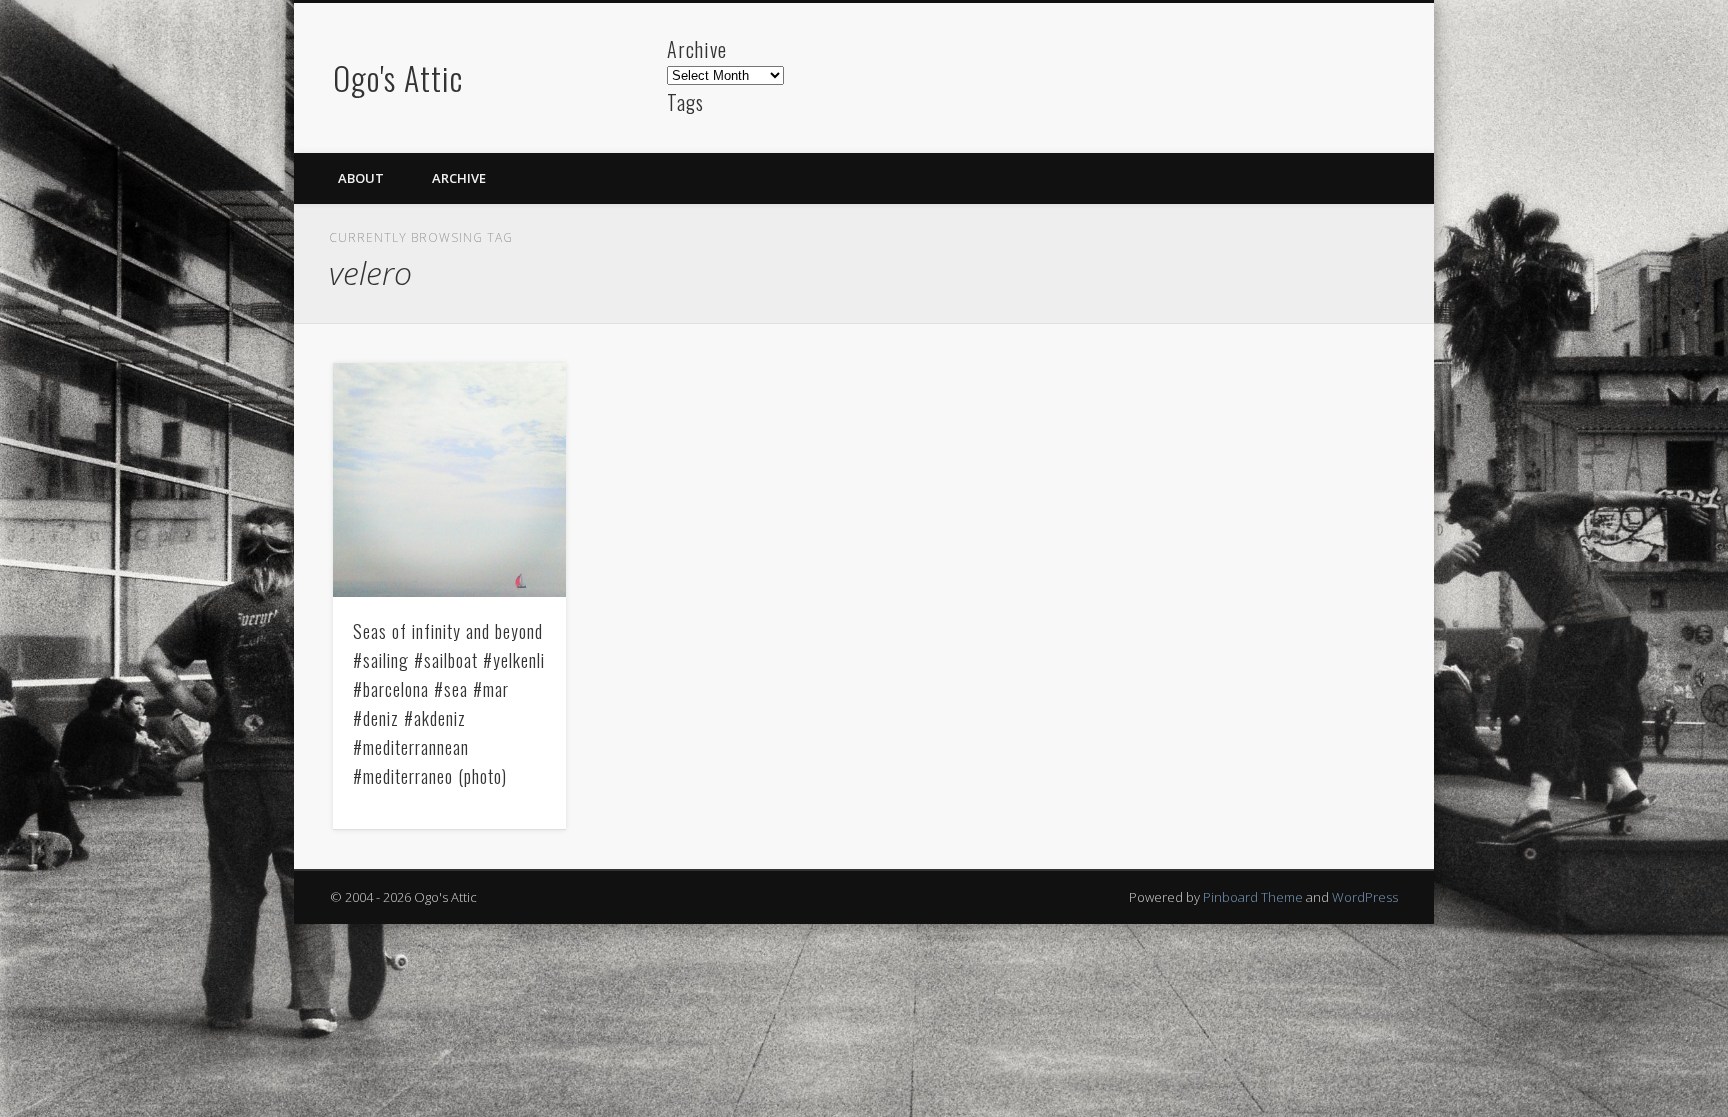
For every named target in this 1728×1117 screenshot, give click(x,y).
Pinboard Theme (1253, 897)
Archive (459, 178)
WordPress (1365, 897)
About (361, 178)
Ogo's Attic (398, 77)
